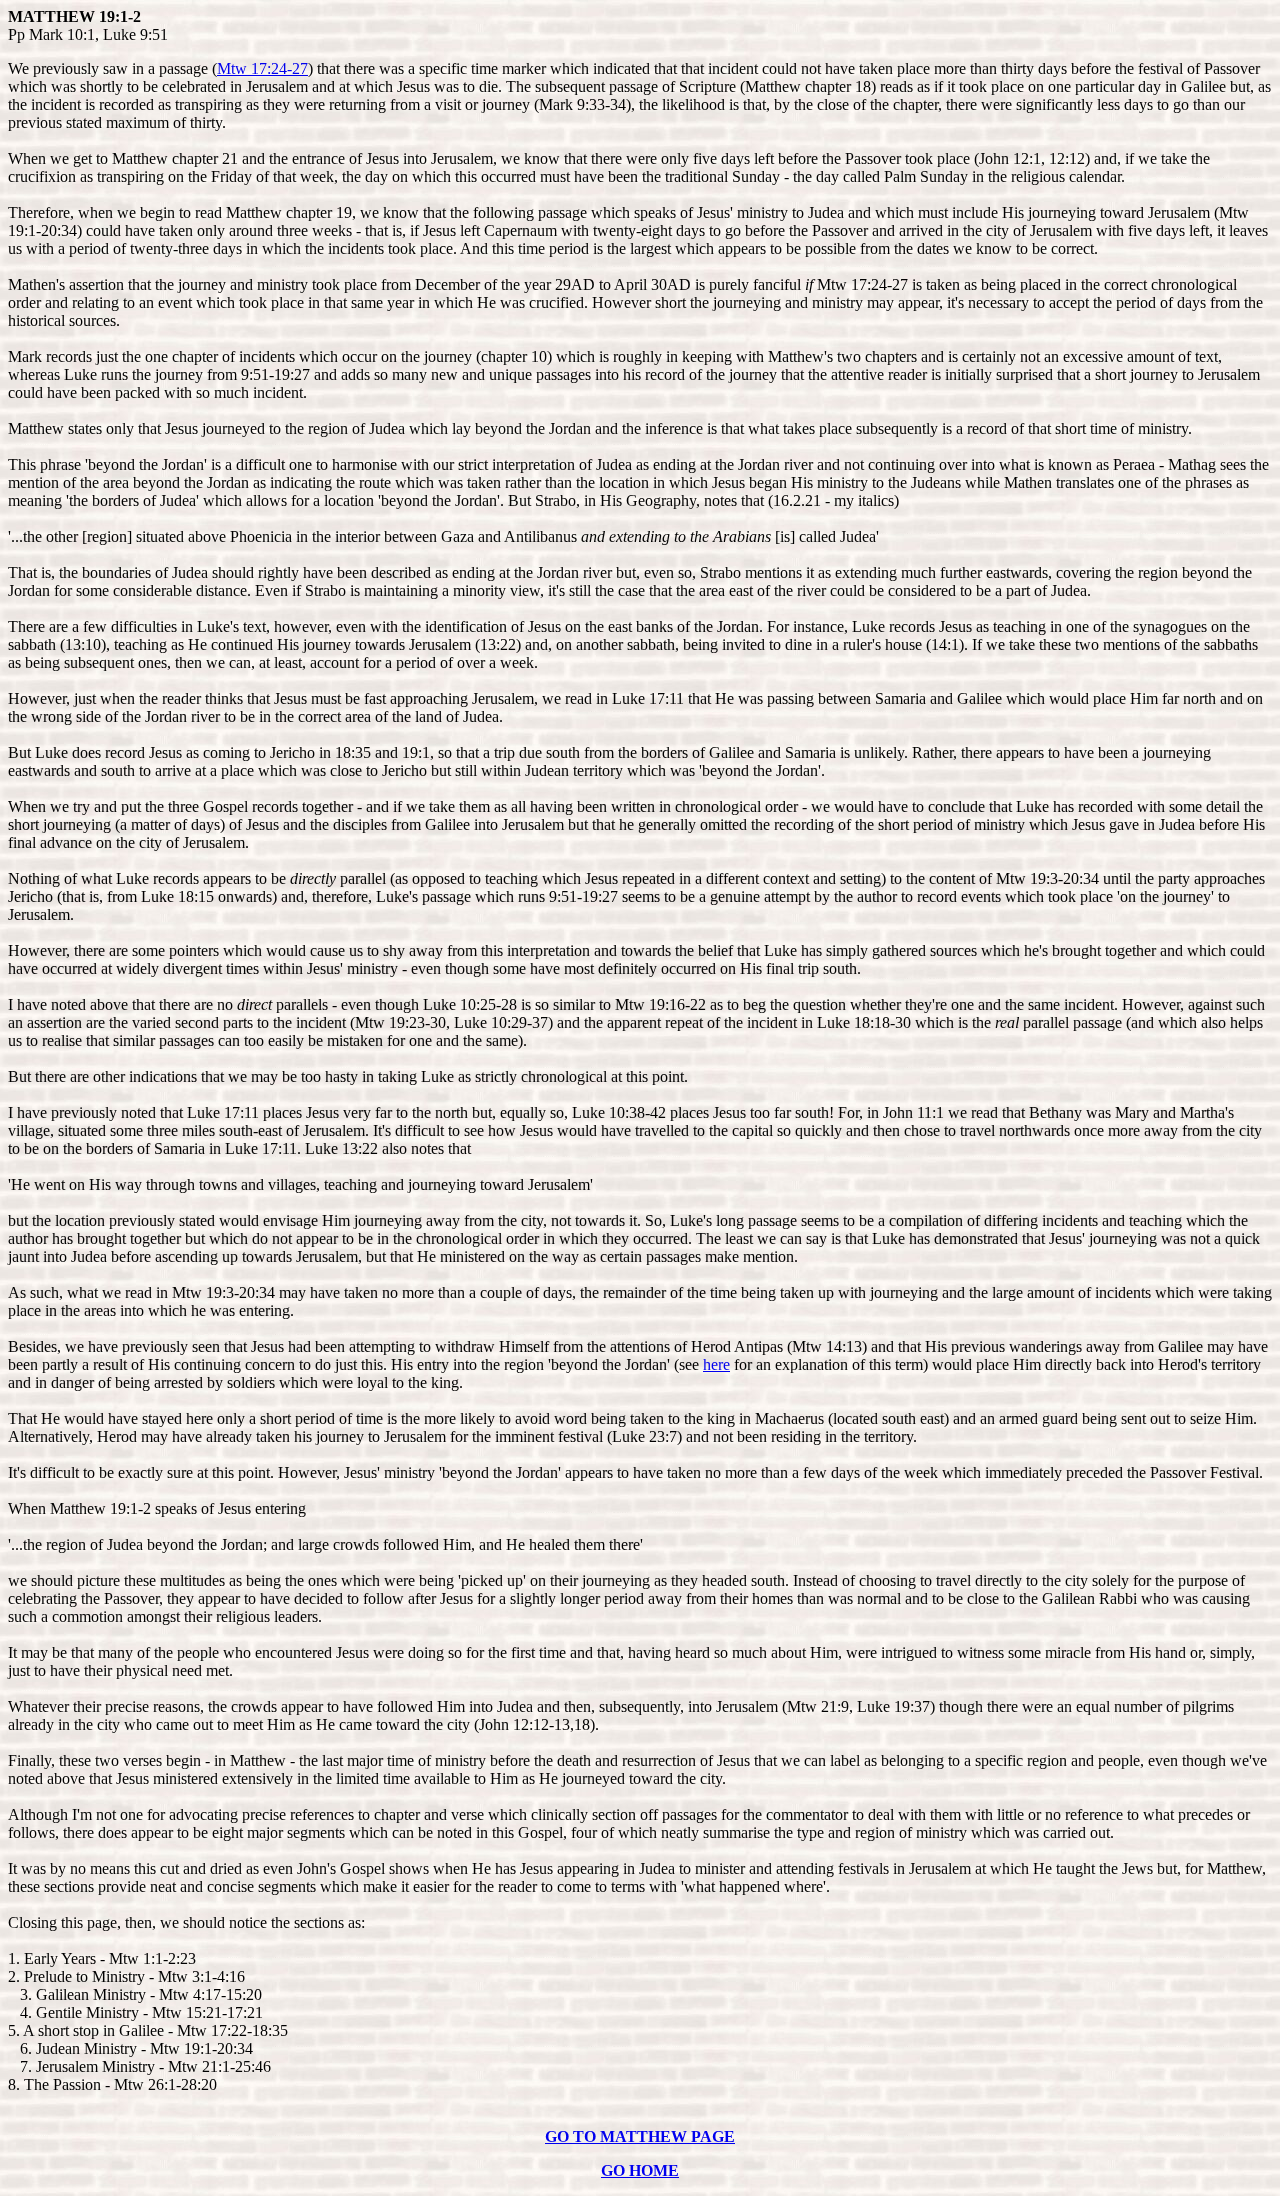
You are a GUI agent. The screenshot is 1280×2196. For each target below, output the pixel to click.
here (716, 1364)
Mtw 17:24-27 (262, 68)
